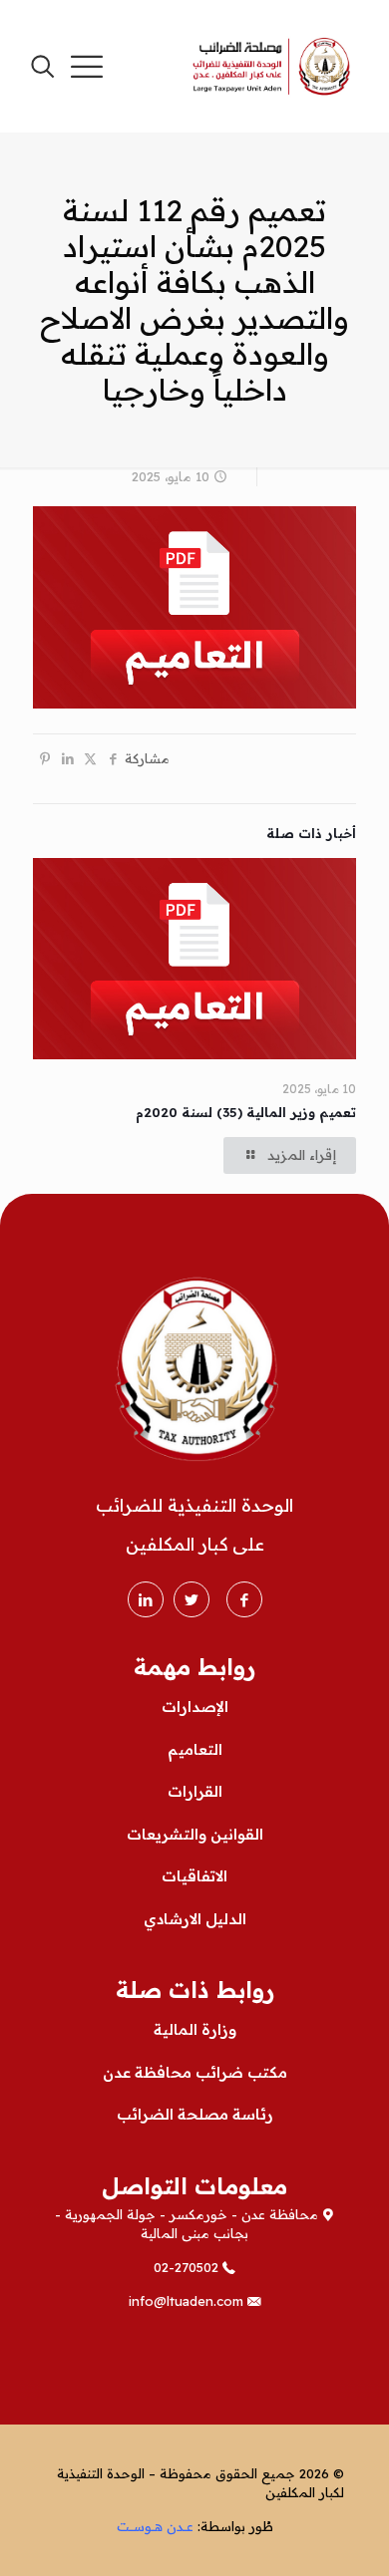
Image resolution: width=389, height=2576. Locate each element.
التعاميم (195, 1749)
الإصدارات (195, 1707)
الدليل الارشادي (195, 1919)
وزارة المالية (195, 2029)
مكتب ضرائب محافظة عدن (195, 2072)
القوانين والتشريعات (195, 1834)
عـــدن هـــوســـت (155, 2526)
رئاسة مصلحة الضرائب (195, 2114)
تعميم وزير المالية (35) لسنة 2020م (246, 1112)
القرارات (195, 1791)
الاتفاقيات (194, 1876)
